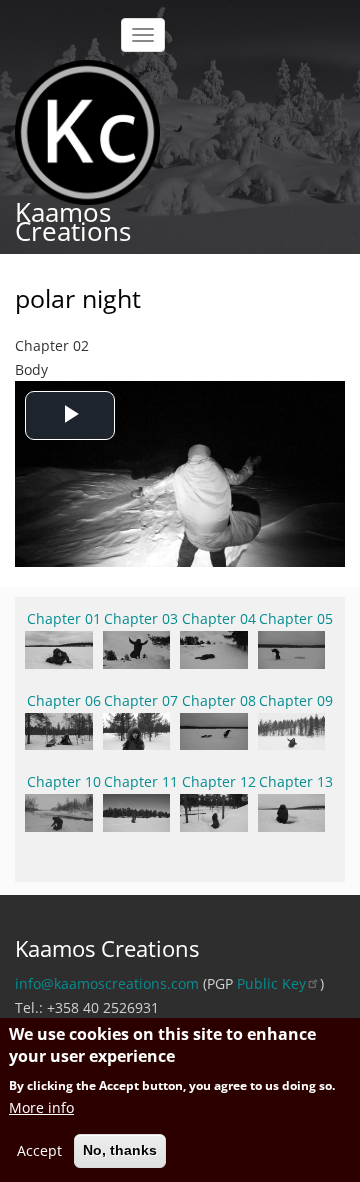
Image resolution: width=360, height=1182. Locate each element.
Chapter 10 (64, 781)
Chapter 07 (141, 700)
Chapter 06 (64, 700)
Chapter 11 (141, 781)
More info (41, 1107)
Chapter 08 (219, 700)
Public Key (271, 983)
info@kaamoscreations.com (107, 983)
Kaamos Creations (73, 221)
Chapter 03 (141, 618)
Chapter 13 (296, 781)
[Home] (87, 130)
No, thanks (120, 1150)
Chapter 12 (219, 781)
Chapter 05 (296, 618)
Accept (39, 1150)
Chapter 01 (64, 618)
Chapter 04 (219, 618)
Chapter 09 (296, 700)
